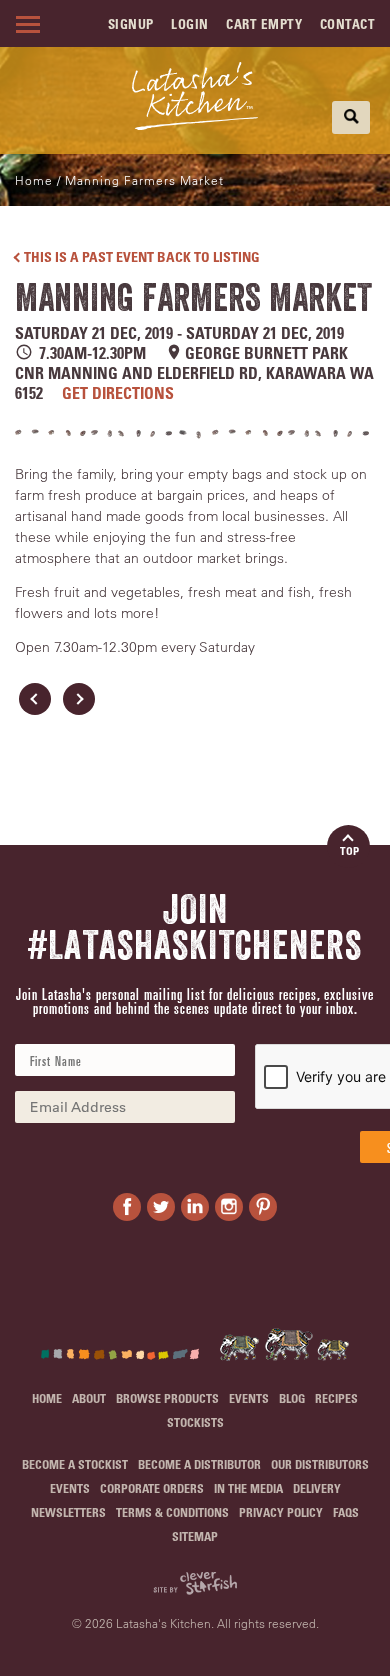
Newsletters (68, 1512)
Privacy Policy (281, 1512)
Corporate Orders (152, 1488)
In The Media (248, 1488)
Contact (348, 23)
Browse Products (167, 1398)
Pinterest (263, 1207)
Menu (25, 24)
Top (349, 850)
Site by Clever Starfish (195, 1583)
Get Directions (118, 393)
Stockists (195, 1422)
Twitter (161, 1207)
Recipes (336, 1398)
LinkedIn (195, 1207)
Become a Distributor (199, 1464)
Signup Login (158, 23)
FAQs (346, 1512)
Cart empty (264, 23)
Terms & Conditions (172, 1512)
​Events (249, 1398)
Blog (292, 1398)
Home (34, 180)
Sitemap (195, 1536)
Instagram (229, 1207)
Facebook (127, 1207)
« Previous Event (35, 699)
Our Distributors (320, 1464)
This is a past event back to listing (142, 256)
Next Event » (79, 699)
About (89, 1398)
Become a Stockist (75, 1464)
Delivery (317, 1488)
